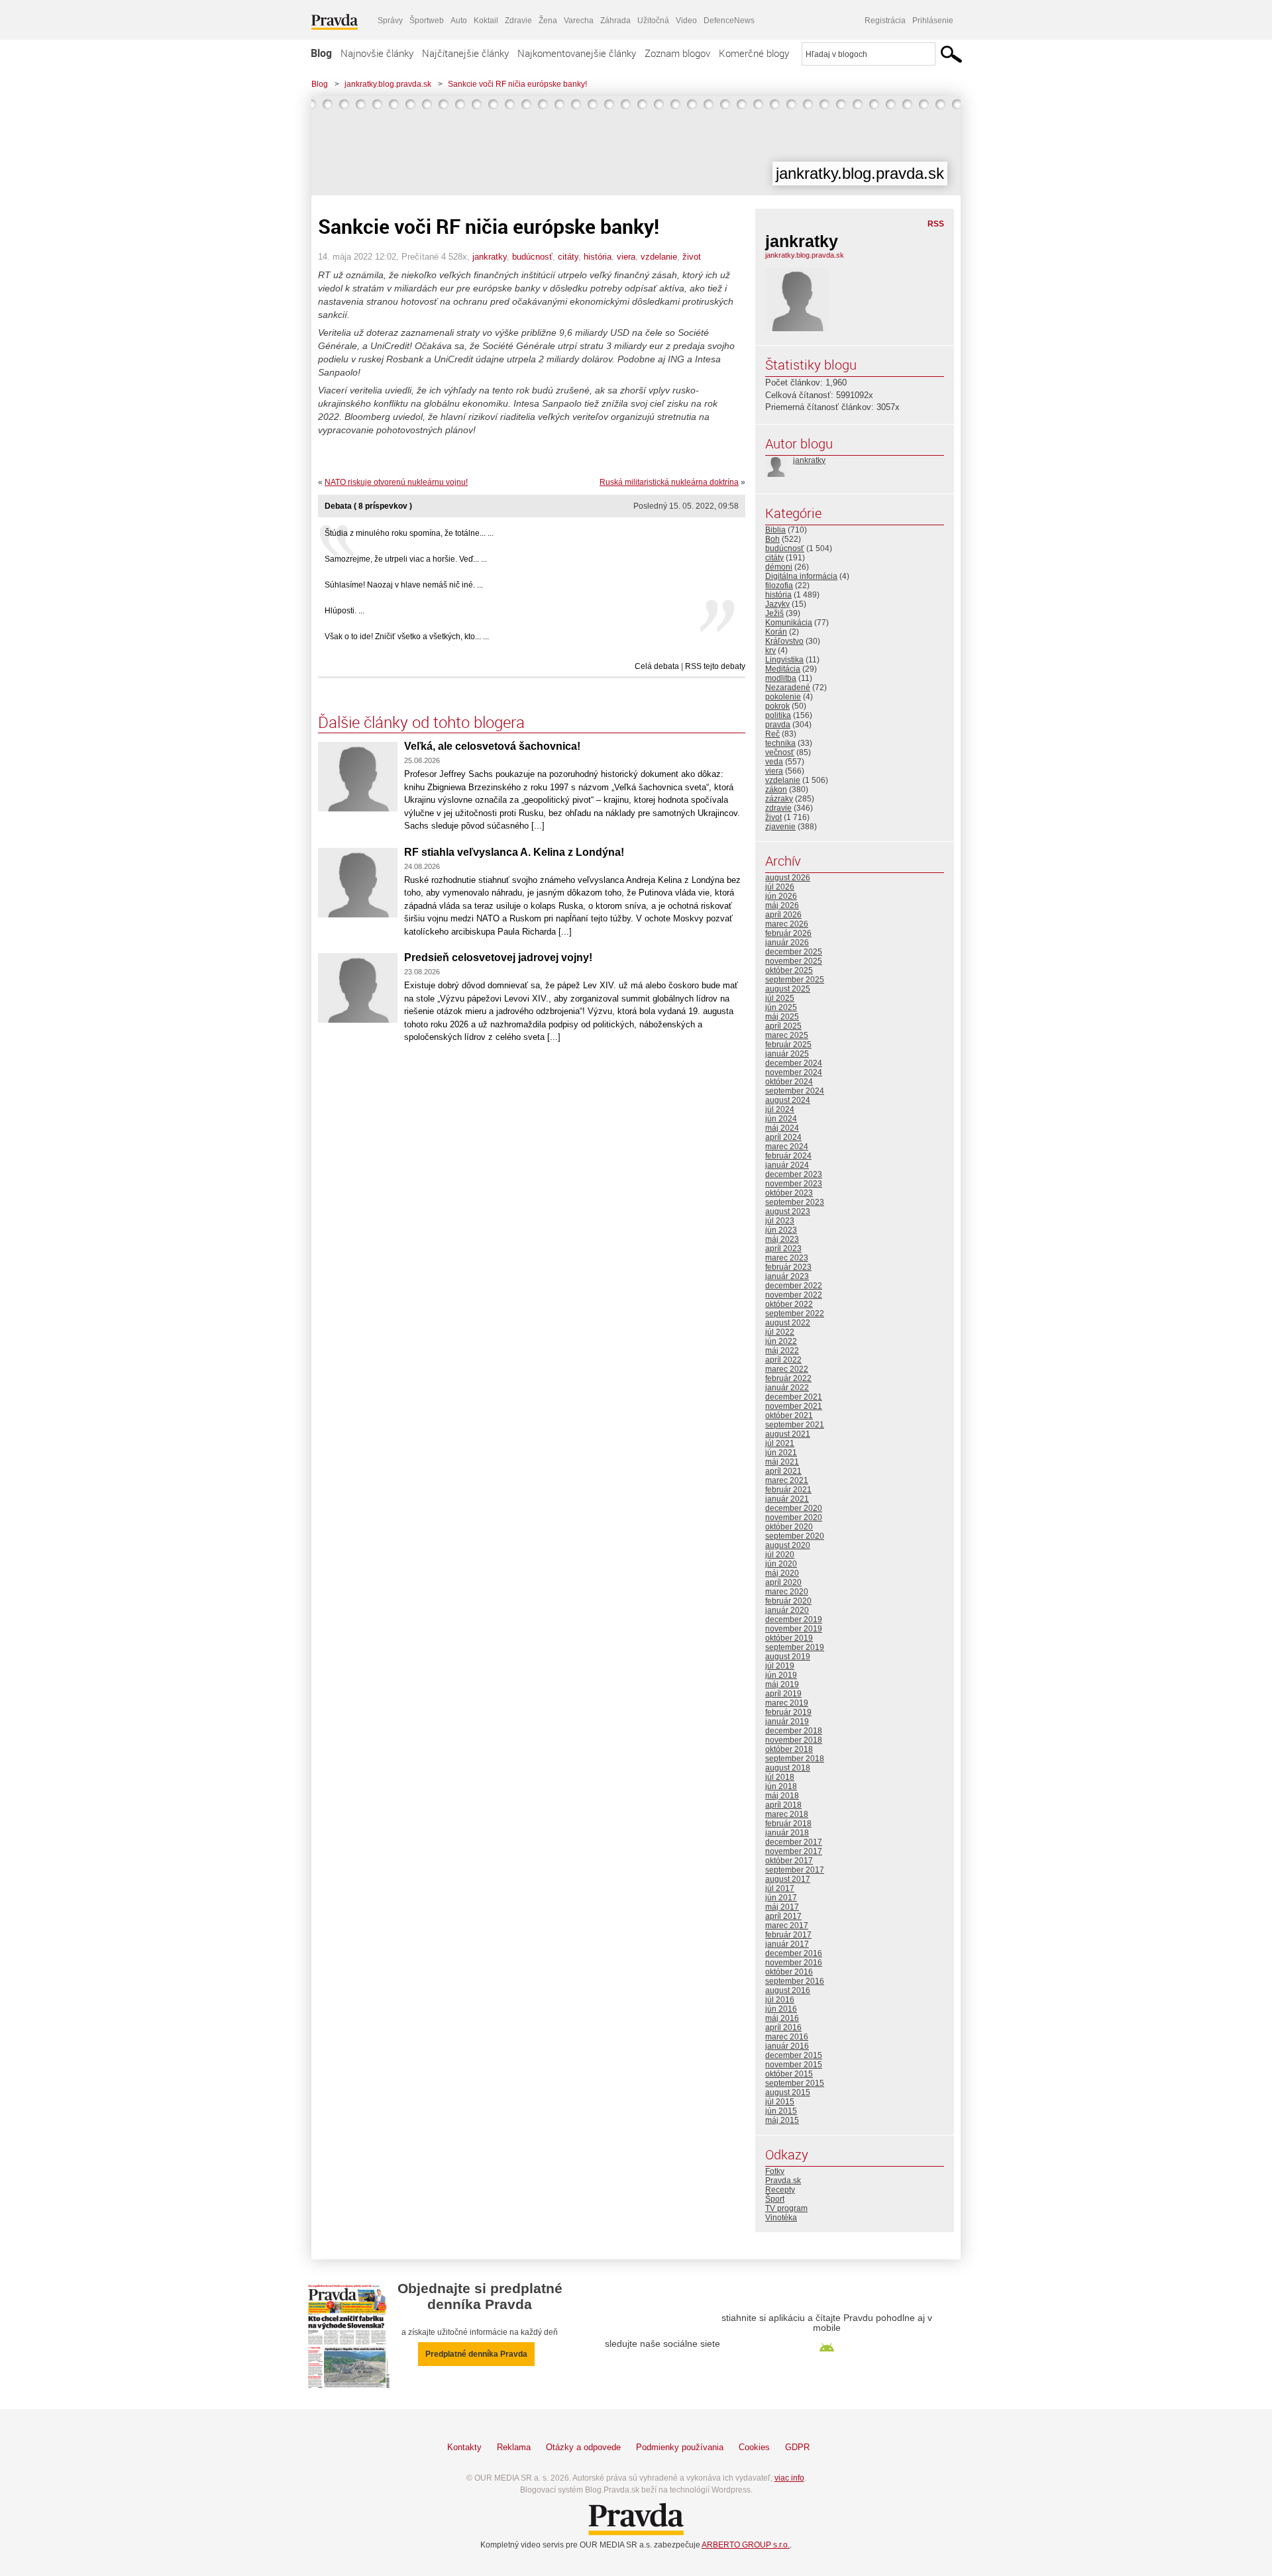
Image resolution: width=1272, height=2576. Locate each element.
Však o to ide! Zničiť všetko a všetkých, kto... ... (407, 637)
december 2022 (794, 1286)
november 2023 (794, 1184)
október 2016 (789, 1972)
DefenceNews (729, 21)
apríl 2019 (783, 1694)
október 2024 (789, 1082)
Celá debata (657, 666)
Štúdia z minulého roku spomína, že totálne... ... (409, 533)
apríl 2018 (783, 1805)
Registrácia (885, 21)
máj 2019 (782, 1684)
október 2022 (789, 1304)
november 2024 (794, 1072)
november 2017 (794, 1851)
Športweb (427, 21)
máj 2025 (782, 1017)
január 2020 (787, 1610)
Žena (548, 21)
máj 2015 (782, 2120)
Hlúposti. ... (344, 611)
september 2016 (795, 1981)
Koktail (486, 21)
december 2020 (794, 1508)
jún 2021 (781, 1453)
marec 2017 (787, 1926)
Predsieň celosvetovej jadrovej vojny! (498, 957)
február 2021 (788, 1490)
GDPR (797, 2447)
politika (778, 715)
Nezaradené (788, 688)
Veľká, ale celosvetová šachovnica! (492, 746)
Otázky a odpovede (583, 2447)
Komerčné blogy (754, 53)
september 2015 (795, 2083)
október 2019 (789, 1638)
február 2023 (788, 1267)
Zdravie (518, 21)
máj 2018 (782, 1796)
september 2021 (795, 1425)
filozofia (779, 586)
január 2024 (787, 1165)
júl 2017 (780, 1888)
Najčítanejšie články (465, 53)
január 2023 (787, 1276)
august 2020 (788, 1545)
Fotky (775, 2171)
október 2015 (789, 2074)
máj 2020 (782, 1573)
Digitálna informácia (801, 576)
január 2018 (787, 1833)
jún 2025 (781, 1007)
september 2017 (795, 1870)
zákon (776, 790)
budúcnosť (532, 257)
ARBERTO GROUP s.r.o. (746, 2545)
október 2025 (789, 970)
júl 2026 (780, 887)
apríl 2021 (783, 1471)
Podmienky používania (680, 2447)
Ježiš (774, 613)
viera (626, 257)
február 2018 (788, 1824)
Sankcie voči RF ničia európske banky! (517, 84)
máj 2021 (782, 1462)
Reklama (514, 2447)
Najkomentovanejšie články (577, 53)
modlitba (781, 678)
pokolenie (783, 697)
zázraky (779, 799)
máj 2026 (782, 905)
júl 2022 (780, 1332)
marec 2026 (787, 924)
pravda (778, 725)
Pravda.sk (783, 2181)
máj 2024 (782, 1128)
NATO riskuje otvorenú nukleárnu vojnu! (396, 482)
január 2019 (787, 1722)
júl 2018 (780, 1777)
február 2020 (788, 1601)
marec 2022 (787, 1369)
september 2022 (795, 1314)
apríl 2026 (783, 915)
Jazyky (777, 604)
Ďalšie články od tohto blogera (421, 722)
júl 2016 (780, 2000)
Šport (775, 2199)
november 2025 (794, 961)
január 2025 (787, 1054)
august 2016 (788, 1990)
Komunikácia (789, 623)
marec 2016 (787, 2037)
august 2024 (788, 1100)
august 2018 (788, 1768)
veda (774, 762)
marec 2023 (787, 1258)
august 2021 (788, 1434)
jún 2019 (781, 1675)
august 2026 (788, 878)
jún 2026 (781, 896)
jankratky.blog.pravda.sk (388, 84)
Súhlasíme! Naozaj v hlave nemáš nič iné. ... (404, 585)
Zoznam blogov (677, 53)
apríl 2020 (783, 1582)
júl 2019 (780, 1666)
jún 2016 (781, 2009)
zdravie (778, 808)
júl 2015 (780, 2102)
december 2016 (794, 1953)
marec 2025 (787, 1035)
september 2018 (795, 1759)
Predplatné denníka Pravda (476, 2354)
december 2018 (794, 1731)
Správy (390, 21)
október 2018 (789, 1749)
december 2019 (794, 1620)
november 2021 (794, 1406)
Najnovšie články (377, 53)
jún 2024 (781, 1119)
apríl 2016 (783, 2028)
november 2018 (794, 1740)
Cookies (754, 2447)
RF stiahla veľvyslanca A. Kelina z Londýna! (514, 852)
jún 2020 (781, 1564)
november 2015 (794, 2065)
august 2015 (788, 2092)
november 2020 (794, 1518)
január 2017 (787, 1944)
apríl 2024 (783, 1137)
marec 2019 (787, 1703)
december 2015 (794, 2055)
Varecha (579, 21)
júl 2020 (780, 1555)
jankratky (490, 257)
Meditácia (783, 669)
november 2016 (794, 1963)
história (598, 257)
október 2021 (789, 1416)
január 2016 (787, 2046)
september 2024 (795, 1091)
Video (686, 21)
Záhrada (615, 21)
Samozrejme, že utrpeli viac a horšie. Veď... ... (406, 559)
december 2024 (794, 1063)
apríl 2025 (783, 1026)
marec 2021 (787, 1480)
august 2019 (788, 1657)
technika (780, 743)
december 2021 (794, 1397)
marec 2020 (787, 1592)
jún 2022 (781, 1341)
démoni (779, 567)
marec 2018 (787, 1814)
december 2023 (794, 1174)
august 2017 (788, 1879)
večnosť (780, 752)
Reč (772, 734)
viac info (789, 2478)
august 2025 (788, 989)
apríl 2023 (783, 1249)
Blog (321, 53)
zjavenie (780, 827)
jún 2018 (781, 1786)
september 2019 (795, 1647)
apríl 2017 (783, 1916)
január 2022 (787, 1388)
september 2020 (795, 1536)
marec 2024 (787, 1147)
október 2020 (789, 1527)
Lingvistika (784, 660)
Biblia (775, 530)
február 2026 (788, 933)
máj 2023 (782, 1239)
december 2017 (794, 1842)
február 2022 (788, 1378)
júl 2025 (780, 998)
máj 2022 (782, 1351)
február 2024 (788, 1156)
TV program (786, 2208)
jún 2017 (781, 1898)
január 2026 (787, 943)
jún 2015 (781, 2111)
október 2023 (789, 1193)
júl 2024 (780, 1109)
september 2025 (795, 980)
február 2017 (788, 1935)
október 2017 (789, 1861)
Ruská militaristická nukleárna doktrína (669, 482)
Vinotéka (781, 2218)
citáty (568, 257)
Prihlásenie (933, 21)
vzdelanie (659, 257)
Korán (776, 632)
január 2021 (787, 1499)
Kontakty (464, 2447)
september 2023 (795, 1202)
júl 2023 (780, 1221)
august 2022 (788, 1323)
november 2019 (794, 1629)
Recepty (780, 2190)
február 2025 (788, 1045)
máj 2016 (782, 2018)
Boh (772, 539)
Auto (459, 21)
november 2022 (794, 1295)
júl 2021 (780, 1443)
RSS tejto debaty (715, 666)
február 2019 (788, 1712)
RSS (936, 224)
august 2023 (788, 1211)
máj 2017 (782, 1907)
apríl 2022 (783, 1360)
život (692, 257)
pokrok (777, 706)
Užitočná (653, 21)
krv (770, 650)
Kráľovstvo (784, 641)
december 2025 (794, 952)
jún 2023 (781, 1230)
